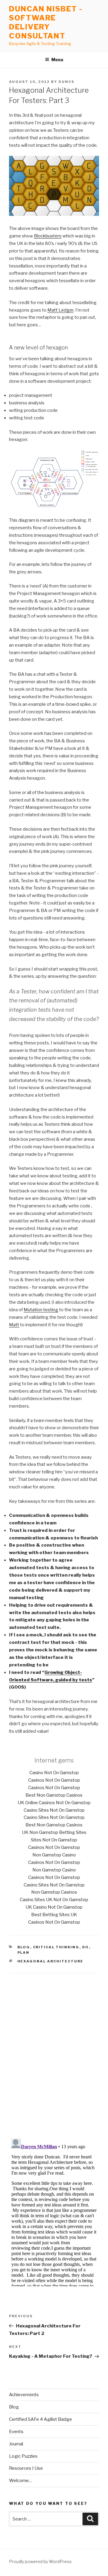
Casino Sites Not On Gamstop (54, 1810)
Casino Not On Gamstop (54, 1773)
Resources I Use (26, 2468)
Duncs (66, 82)
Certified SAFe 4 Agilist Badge (40, 2419)
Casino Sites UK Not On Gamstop (54, 1900)
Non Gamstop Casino (54, 1855)
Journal (16, 2444)
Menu (57, 60)
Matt (14, 1325)
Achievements (24, 2395)
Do (86, 1947)
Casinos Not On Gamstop (54, 1780)
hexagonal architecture (51, 1961)
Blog (24, 1947)
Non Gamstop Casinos (54, 1892)
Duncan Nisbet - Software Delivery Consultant (46, 22)
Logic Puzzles (23, 2456)
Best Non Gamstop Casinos (54, 1795)
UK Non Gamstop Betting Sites (54, 1832)
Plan (24, 1952)
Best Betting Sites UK (54, 1915)
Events (16, 2432)
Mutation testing (41, 1310)
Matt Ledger (60, 310)
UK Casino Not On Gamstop (54, 1907)
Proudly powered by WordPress (40, 2561)
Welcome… (21, 2481)
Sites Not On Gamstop (54, 1840)
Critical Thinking (56, 1947)
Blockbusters (48, 236)
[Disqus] (54, 2049)
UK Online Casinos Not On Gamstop (54, 1803)
